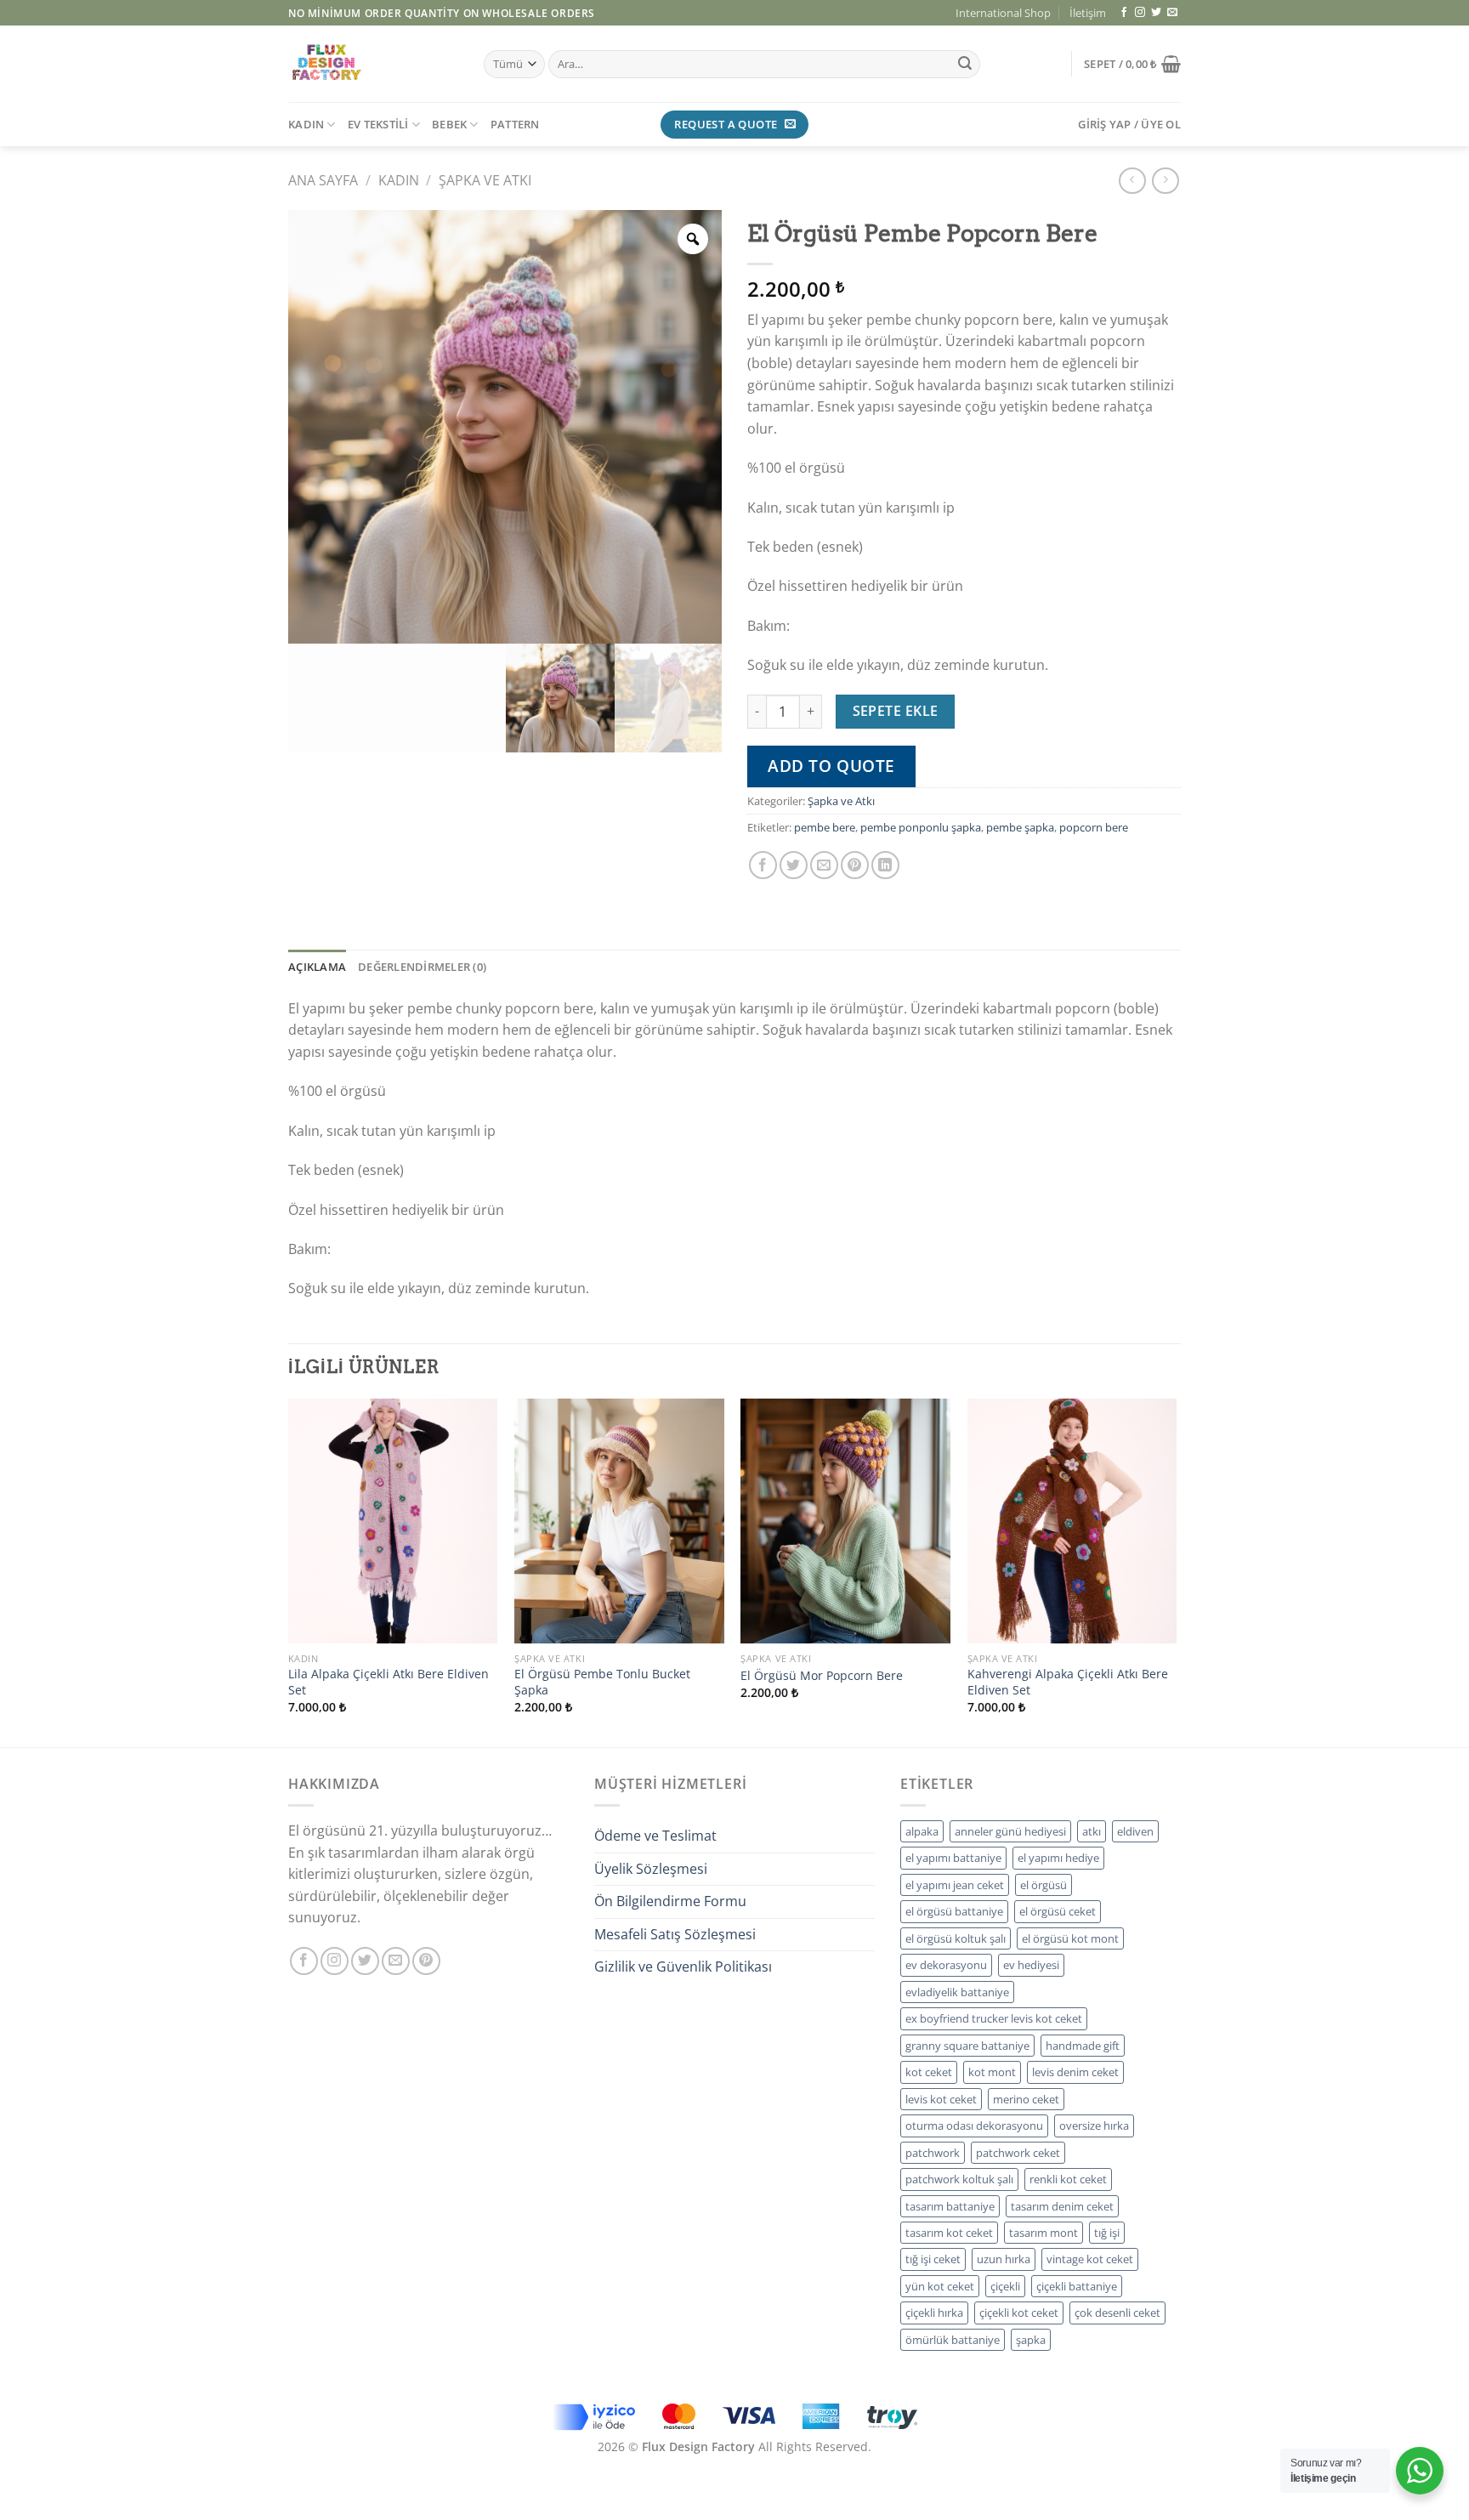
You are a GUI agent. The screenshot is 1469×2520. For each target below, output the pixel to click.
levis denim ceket (1075, 2072)
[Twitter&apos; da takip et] (1156, 13)
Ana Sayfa (323, 180)
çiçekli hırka (934, 2313)
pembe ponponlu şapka (921, 827)
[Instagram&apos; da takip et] (1140, 13)
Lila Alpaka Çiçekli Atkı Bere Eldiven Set (389, 1682)
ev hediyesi (1031, 1965)
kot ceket (929, 2072)
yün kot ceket (940, 2286)
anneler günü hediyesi (1010, 1831)
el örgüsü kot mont (1070, 1938)
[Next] (1176, 1571)
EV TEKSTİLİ (378, 124)
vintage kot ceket (1090, 2259)
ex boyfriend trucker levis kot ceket (994, 2018)
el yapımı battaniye (953, 1858)
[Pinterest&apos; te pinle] (855, 865)
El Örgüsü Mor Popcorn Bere (822, 1676)
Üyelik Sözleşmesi (651, 1869)
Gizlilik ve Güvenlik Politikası (683, 1967)
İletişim (1088, 13)
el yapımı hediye (1058, 1858)
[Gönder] (965, 65)
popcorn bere (1094, 827)
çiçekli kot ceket (1019, 2313)
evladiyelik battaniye (957, 1992)
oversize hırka (1094, 2126)
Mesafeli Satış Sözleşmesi (675, 1934)
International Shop (1003, 13)
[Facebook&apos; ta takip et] (1124, 13)
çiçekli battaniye (1077, 2286)
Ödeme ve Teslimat (655, 1836)
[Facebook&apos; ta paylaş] (763, 865)
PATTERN (515, 124)
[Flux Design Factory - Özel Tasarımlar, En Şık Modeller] (373, 64)
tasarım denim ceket (1062, 2206)
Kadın (399, 180)
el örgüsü (1044, 1885)
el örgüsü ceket (1058, 1911)
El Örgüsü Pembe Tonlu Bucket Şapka (602, 1682)
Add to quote (831, 766)
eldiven (1135, 1831)
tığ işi (1107, 2233)
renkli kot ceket (1068, 2179)
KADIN (306, 124)
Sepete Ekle (896, 711)
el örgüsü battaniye (954, 1911)
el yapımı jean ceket (955, 1885)
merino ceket (1026, 2099)
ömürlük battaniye (953, 2340)
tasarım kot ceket (949, 2233)
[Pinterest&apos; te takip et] (426, 1961)
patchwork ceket (1018, 2153)
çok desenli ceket (1117, 2313)
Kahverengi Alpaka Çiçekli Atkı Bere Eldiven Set (1068, 1682)
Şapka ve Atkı (485, 180)
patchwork (933, 2153)
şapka (1031, 2340)
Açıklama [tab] (317, 967)
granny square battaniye (967, 2046)
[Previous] (289, 1571)
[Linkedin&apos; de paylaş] (885, 865)
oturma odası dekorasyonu (974, 2126)
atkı (1092, 1831)
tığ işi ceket (933, 2259)
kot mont (992, 2072)
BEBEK (449, 124)
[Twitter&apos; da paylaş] (794, 865)
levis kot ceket (941, 2099)
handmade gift (1083, 2046)
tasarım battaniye (950, 2206)
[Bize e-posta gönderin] (1172, 13)
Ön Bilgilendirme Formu (670, 1901)
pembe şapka (1020, 827)
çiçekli (1005, 2286)
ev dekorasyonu (946, 1965)
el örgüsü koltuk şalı (956, 1938)
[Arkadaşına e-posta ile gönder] (824, 865)
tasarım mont (1044, 2233)
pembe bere (825, 827)
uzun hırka (1004, 2259)
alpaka (922, 1831)
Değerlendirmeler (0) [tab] (422, 967)
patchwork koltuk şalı (959, 2179)
